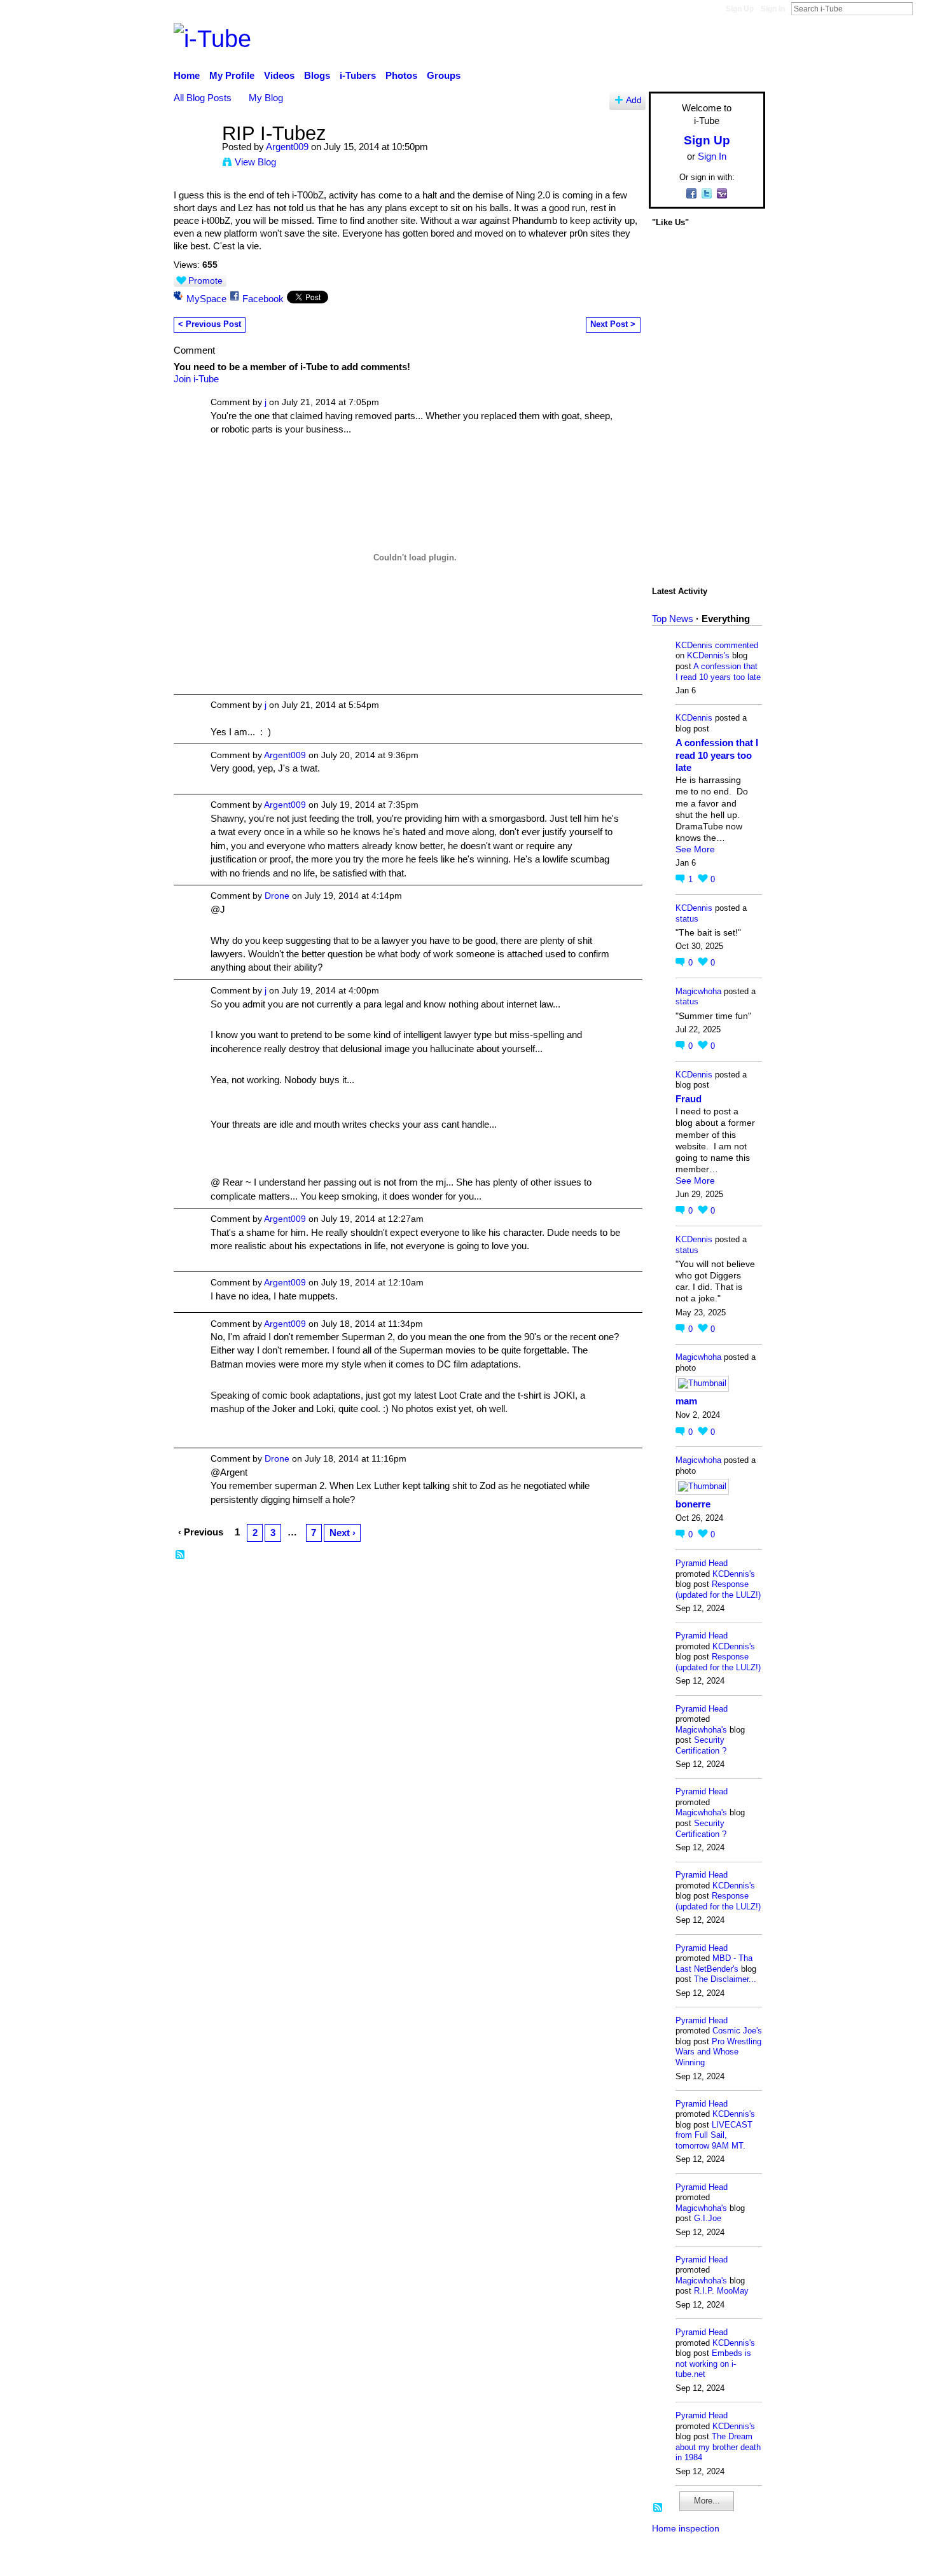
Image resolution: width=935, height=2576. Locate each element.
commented (737, 645)
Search (923, 8)
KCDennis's (708, 655)
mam (686, 1401)
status (687, 919)
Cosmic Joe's (737, 2031)
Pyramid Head (702, 1563)
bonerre (693, 1504)
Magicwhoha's (701, 1730)
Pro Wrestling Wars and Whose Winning (718, 2052)
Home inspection (686, 2528)
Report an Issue (649, 2560)
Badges (587, 2560)
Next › (343, 1533)
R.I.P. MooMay (721, 2291)
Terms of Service (730, 2560)
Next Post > (613, 324)
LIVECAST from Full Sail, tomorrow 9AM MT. (714, 2135)
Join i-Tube (196, 379)
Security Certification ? (701, 1745)
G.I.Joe (708, 2218)
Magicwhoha (698, 991)
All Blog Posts (203, 98)
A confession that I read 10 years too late (718, 672)
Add (634, 100)
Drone (277, 896)
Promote (205, 280)
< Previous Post (210, 324)
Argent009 (287, 147)
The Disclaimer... (725, 1979)
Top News (673, 619)
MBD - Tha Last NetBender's (714, 1963)
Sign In (773, 9)
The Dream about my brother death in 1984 (718, 2447)
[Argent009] (194, 157)
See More (695, 849)
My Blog (266, 98)
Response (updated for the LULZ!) (718, 1589)
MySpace (206, 299)
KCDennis (694, 645)
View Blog (255, 162)
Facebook (263, 299)
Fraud (689, 1099)
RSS (181, 1555)
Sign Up (740, 9)
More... (707, 2501)
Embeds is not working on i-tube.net (713, 2364)
